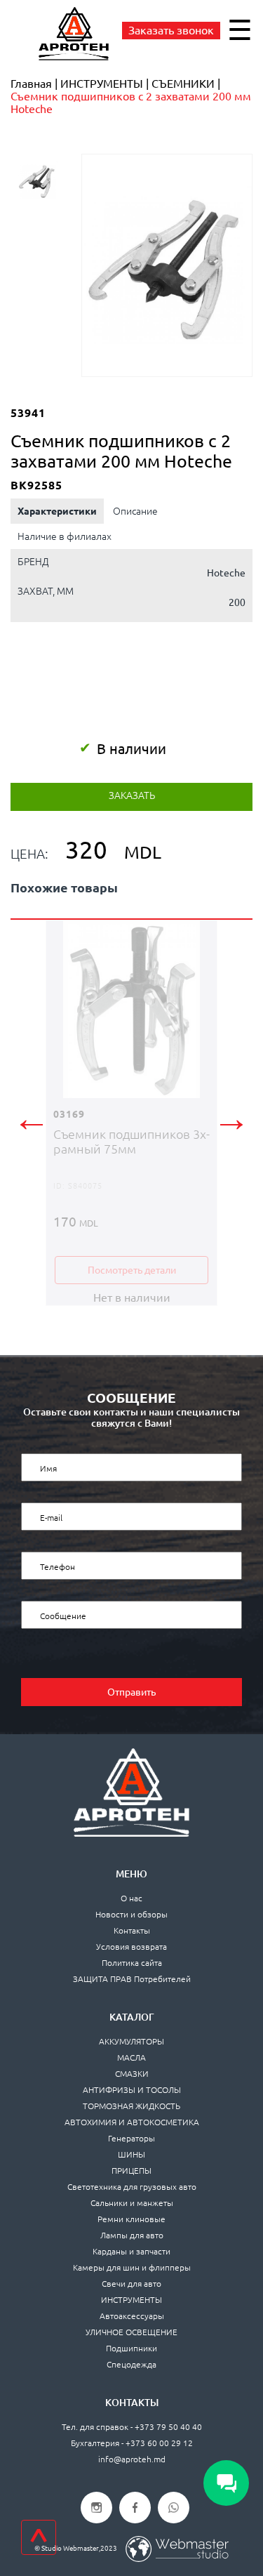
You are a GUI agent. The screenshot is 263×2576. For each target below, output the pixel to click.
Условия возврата (131, 1947)
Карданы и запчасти (131, 2251)
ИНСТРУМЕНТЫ (131, 2300)
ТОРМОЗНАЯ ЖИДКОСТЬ (131, 2106)
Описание (135, 511)
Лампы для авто (132, 2235)
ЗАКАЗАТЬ (132, 795)
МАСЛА (131, 2058)
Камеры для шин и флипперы (132, 2267)
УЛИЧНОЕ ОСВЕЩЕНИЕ (131, 2332)
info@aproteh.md (132, 2459)
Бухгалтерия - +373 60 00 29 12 (132, 2443)
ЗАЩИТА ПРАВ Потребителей (132, 1979)
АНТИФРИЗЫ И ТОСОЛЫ (132, 2090)
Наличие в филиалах (65, 536)
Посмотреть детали (132, 1270)
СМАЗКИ (132, 2074)
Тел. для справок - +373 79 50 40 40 (132, 2427)
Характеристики (57, 511)
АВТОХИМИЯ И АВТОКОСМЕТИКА (132, 2122)
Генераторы (131, 2138)
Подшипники (131, 2348)
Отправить (131, 1692)
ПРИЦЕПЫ (131, 2171)
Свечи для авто (131, 2284)
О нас (131, 1898)
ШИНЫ (131, 2154)
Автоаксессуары (132, 2316)
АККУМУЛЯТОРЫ (131, 2041)
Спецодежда (131, 2364)
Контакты (132, 1930)
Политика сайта (132, 1963)
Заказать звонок (171, 30)
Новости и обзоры (131, 1914)
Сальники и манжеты (132, 2203)
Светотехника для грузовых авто (132, 2187)
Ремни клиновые (131, 2219)
